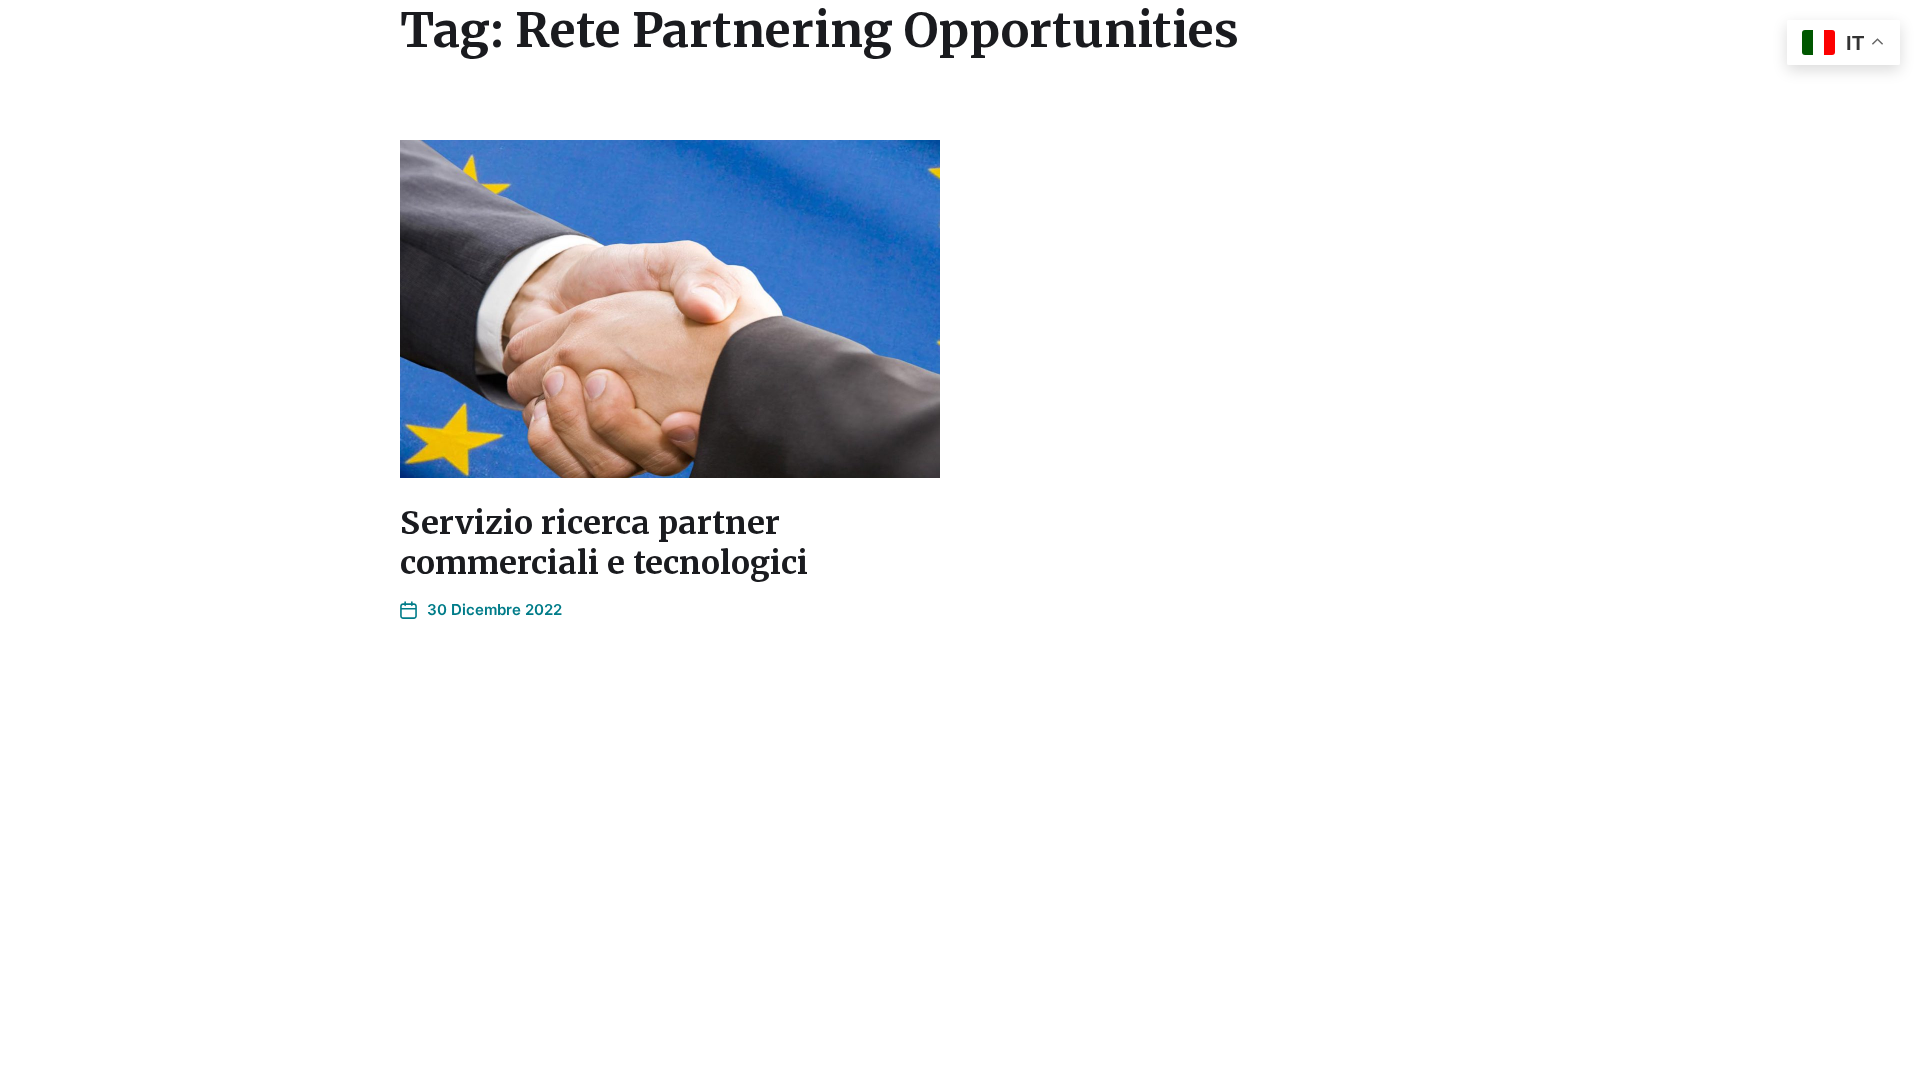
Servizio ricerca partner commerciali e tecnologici (604, 543)
